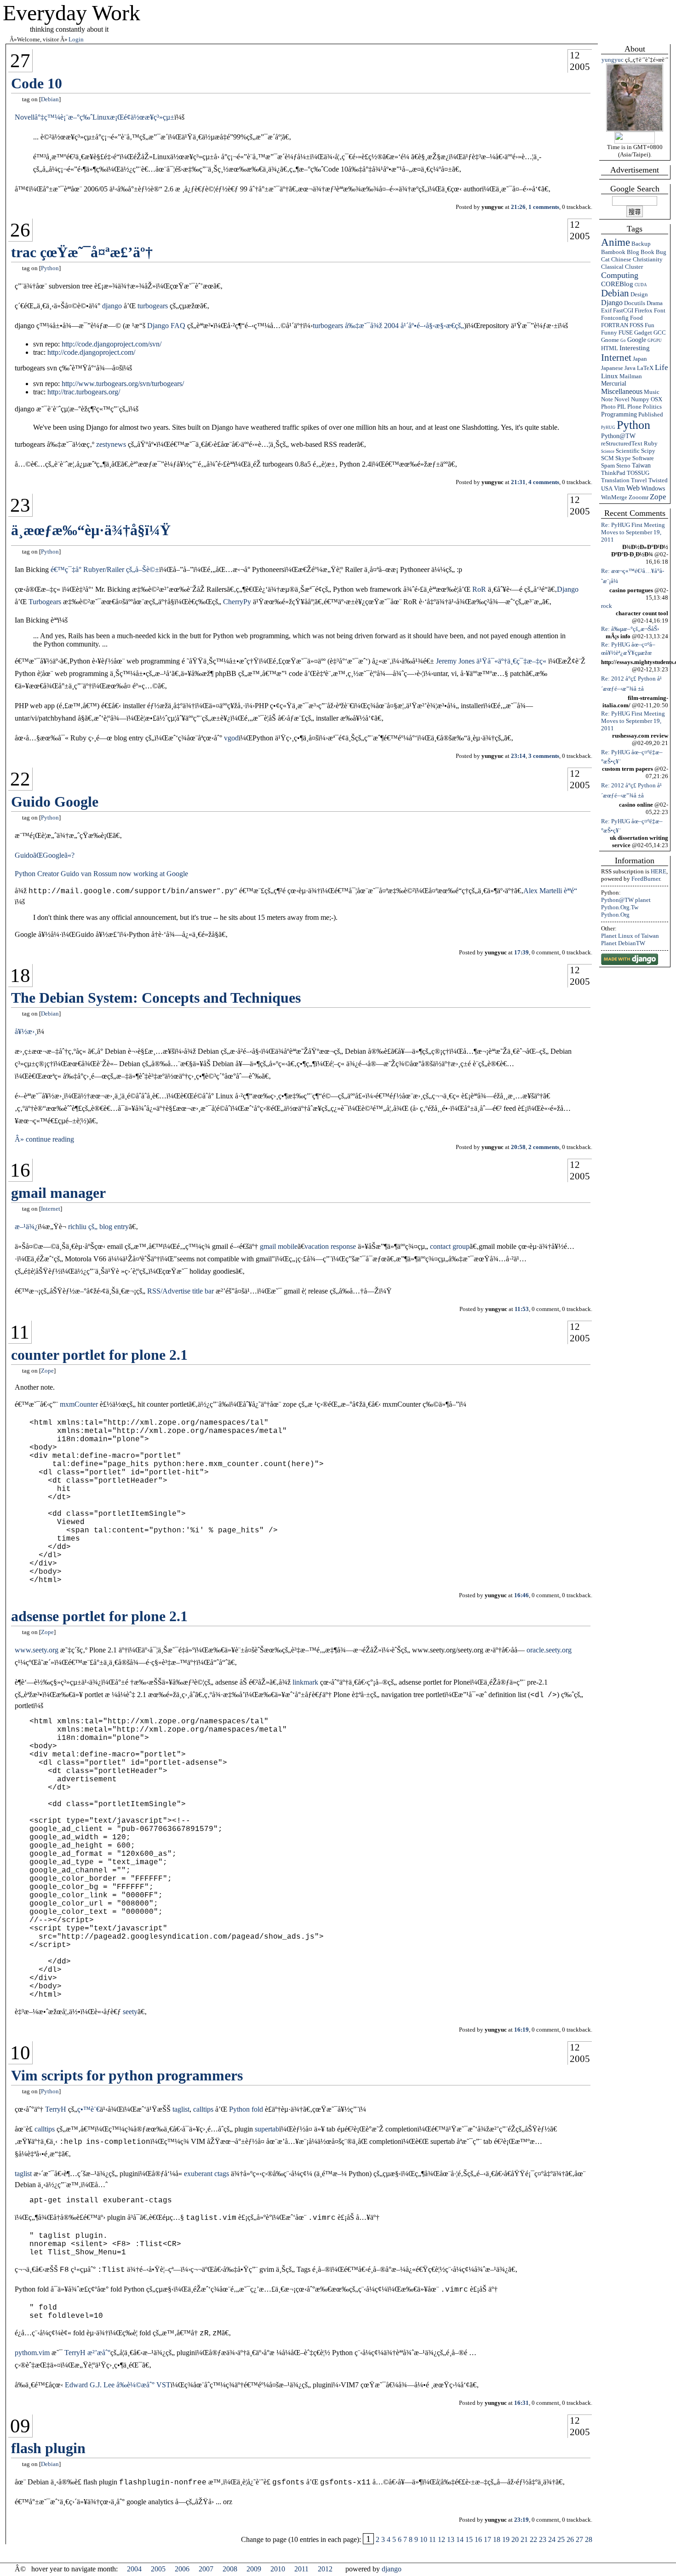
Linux (610, 376)
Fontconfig (615, 318)
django (112, 306)
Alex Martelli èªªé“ (550, 891)
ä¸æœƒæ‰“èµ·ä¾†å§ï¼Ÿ (91, 530)
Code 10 (37, 83)
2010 (278, 2569)
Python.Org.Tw (620, 907)
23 (20, 505)
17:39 (521, 952)
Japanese (612, 368)
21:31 (518, 482)
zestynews (111, 444)
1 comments (544, 207)
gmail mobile (279, 1246)
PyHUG (608, 427)
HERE (659, 871)
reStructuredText (622, 443)
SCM (607, 458)
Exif (606, 310)
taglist (181, 2109)
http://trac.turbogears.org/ (84, 392)
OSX (656, 399)
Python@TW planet (626, 900)
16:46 (521, 1595)
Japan (640, 359)
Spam (608, 465)
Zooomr (639, 497)
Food (636, 318)
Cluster (634, 267)
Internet (616, 357)
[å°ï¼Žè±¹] (635, 130)
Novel (622, 399)
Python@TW (618, 436)
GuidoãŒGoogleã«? (45, 855)
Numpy (640, 399)
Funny (609, 332)
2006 (182, 2569)
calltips (203, 2109)
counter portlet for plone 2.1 (99, 1355)
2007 (206, 2569)
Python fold (246, 2109)
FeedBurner (646, 879)
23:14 (518, 756)
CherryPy (237, 602)
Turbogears (45, 602)
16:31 (521, 2403)
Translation (615, 480)
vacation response (330, 1246)
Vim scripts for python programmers (127, 2075)
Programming (619, 414)
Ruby (651, 443)
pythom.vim (32, 2353)
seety (130, 2012)
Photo (608, 407)
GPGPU (655, 341)
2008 (230, 2569)
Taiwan (641, 465)
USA (607, 488)
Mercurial (614, 384)
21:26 (518, 207)
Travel (639, 480)
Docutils (635, 303)
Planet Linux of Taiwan (630, 936)
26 (20, 230)
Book (647, 252)
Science (608, 451)
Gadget (643, 332)
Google (637, 340)
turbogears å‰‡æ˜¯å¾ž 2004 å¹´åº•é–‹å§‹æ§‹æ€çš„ (388, 326)
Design (639, 294)
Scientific (628, 451)
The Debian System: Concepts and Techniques (156, 998)
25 (561, 2539)
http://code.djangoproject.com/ (91, 352)
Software (643, 458)
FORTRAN (615, 325)
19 (506, 2539)
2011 (301, 2569)
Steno (623, 465)
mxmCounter (79, 1404)
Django (612, 303)
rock (607, 606)
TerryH (56, 2109)
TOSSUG (638, 473)
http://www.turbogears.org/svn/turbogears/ (123, 384)
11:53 (522, 1309)
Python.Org (615, 915)
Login (76, 39)
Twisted (658, 480)
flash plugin (48, 2448)
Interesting (635, 348)
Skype (623, 458)
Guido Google (55, 802)
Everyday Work (72, 13)
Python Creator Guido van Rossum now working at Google (101, 874)
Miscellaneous (622, 391)
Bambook (613, 252)
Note (607, 399)
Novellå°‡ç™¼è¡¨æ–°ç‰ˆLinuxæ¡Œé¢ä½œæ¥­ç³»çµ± (95, 117)
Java (630, 368)
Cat (605, 259)
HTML (610, 348)
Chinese (621, 259)
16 (20, 1170)
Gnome (610, 340)
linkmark (305, 1682)
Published (651, 414)
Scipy (648, 451)
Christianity (648, 259)
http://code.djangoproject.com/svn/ (112, 344)
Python (633, 425)
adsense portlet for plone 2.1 (99, 1616)
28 (589, 2539)
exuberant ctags (206, 2174)
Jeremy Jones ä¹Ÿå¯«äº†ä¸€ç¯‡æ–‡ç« (492, 661)
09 (20, 2426)
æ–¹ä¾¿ (26, 1227)
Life (662, 367)
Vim (619, 488)
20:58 (518, 1147)
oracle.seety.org (549, 1650)
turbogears (153, 306)
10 (20, 2053)
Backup (641, 244)
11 (20, 1332)
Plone (634, 407)
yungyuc (613, 60)
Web (633, 488)
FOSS (636, 325)
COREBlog (617, 284)
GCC (660, 332)
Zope (658, 497)
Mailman (631, 376)
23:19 (521, 2520)
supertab (267, 2129)
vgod (231, 738)
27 (20, 61)
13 (451, 2539)
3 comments (544, 756)
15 (469, 2539)
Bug (661, 252)
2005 (580, 67)
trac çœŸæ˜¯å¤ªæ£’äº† (82, 252)
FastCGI (623, 310)
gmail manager (58, 1193)
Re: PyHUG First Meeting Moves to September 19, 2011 (633, 532)
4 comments (544, 482)
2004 (134, 2569)
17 (487, 2539)
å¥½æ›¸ (26, 1031)
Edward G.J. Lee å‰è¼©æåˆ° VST (118, 2385)
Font (660, 310)
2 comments (544, 1147)
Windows (653, 488)
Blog (633, 252)
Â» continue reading (44, 1139)
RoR (479, 589)
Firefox (644, 310)
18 (20, 975)
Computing (620, 275)
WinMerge (614, 497)
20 (515, 2539)
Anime (616, 242)
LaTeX (645, 368)
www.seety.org (37, 1650)
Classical (612, 267)
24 (552, 2539)
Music (652, 392)
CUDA (641, 285)
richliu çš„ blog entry (98, 1227)
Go (623, 341)
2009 (254, 2569)
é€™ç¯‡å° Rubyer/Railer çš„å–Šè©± (105, 569)
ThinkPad (613, 473)
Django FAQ (166, 326)
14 (460, 2539)
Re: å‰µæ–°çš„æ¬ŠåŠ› (630, 629)
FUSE (626, 332)
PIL (622, 407)
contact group (450, 1246)
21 (524, 2539)
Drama (655, 303)
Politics (652, 407)
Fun (650, 325)
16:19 (521, 2030)
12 (575, 55)
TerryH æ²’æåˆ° (87, 2353)
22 (20, 779)
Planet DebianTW (623, 943)
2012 (325, 2569)
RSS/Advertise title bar (180, 1291)
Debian (615, 293)
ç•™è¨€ (89, 2109)
